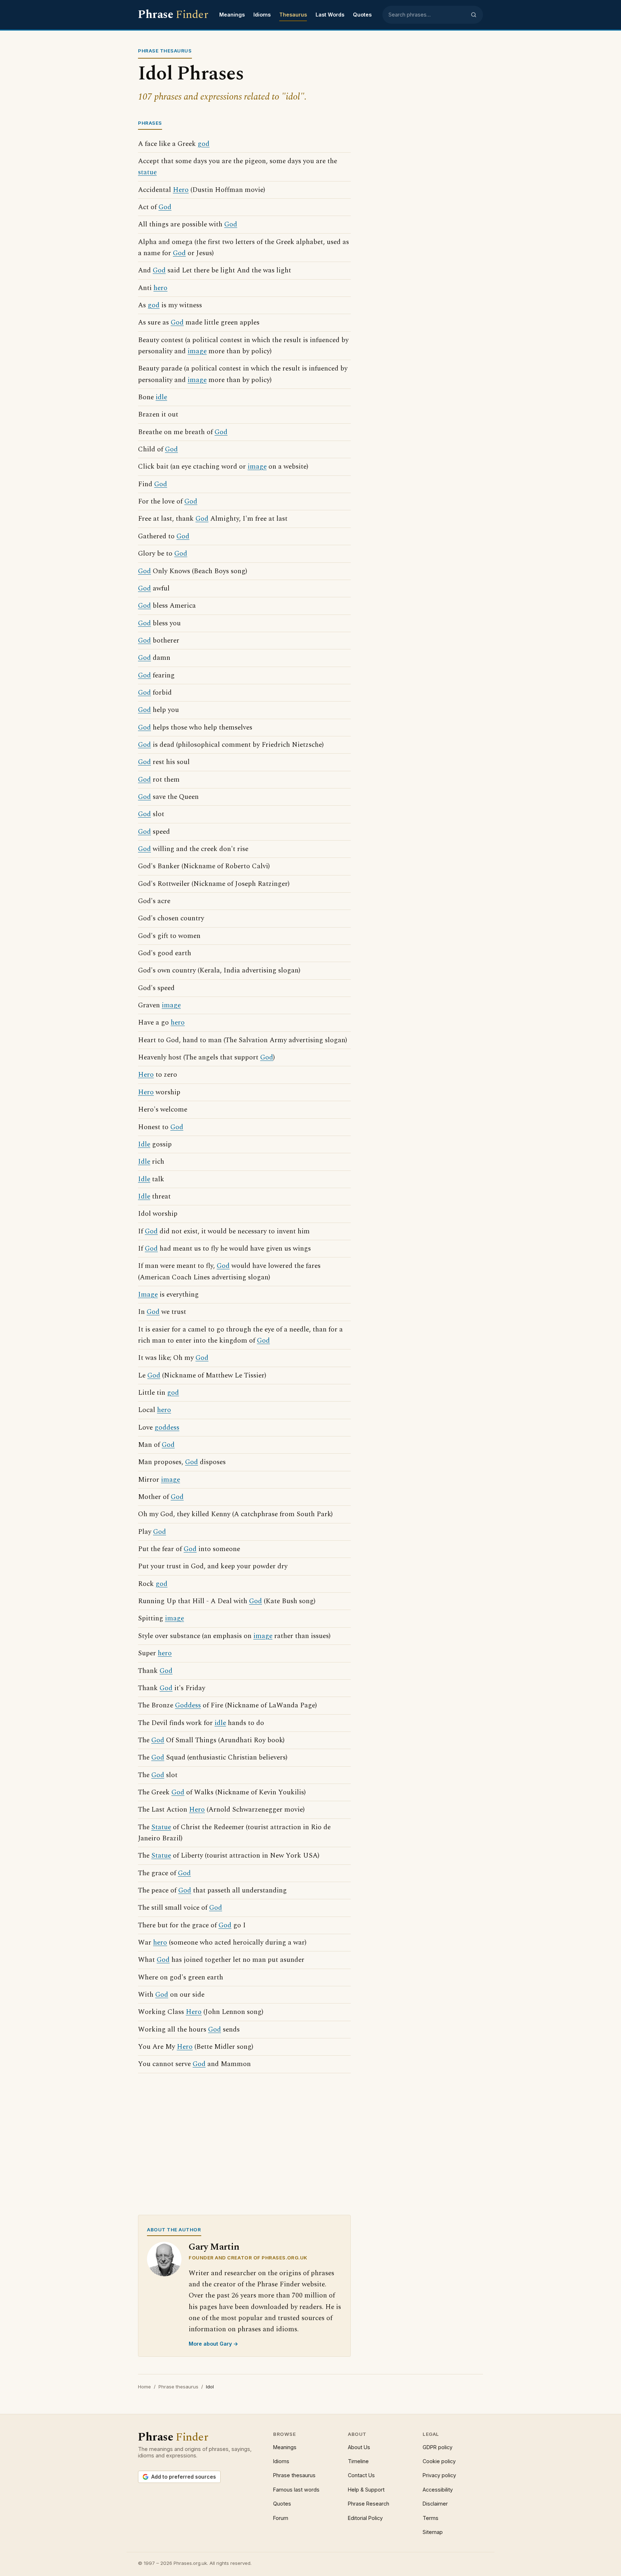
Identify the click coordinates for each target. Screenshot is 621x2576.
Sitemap (433, 2532)
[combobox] (427, 15)
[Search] (474, 15)
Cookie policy (439, 2461)
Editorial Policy (365, 2518)
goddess (167, 1428)
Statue (161, 1827)
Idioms (262, 15)
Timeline (358, 2461)
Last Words (330, 15)
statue (147, 172)
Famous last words (296, 2490)
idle (161, 397)
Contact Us (361, 2475)
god (204, 144)
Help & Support (366, 2490)
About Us (359, 2447)
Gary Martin (214, 2247)
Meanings (232, 15)
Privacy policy (439, 2475)
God (165, 207)
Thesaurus (293, 15)
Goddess (188, 1705)
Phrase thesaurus (178, 2387)
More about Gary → (213, 2344)
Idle (144, 1144)
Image (148, 1295)
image (197, 351)
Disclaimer (435, 2504)
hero (160, 288)
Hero (181, 190)
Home (144, 2387)
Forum (281, 2518)
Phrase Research (369, 2504)
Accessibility (438, 2490)
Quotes (362, 15)
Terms (431, 2518)
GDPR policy (438, 2447)
